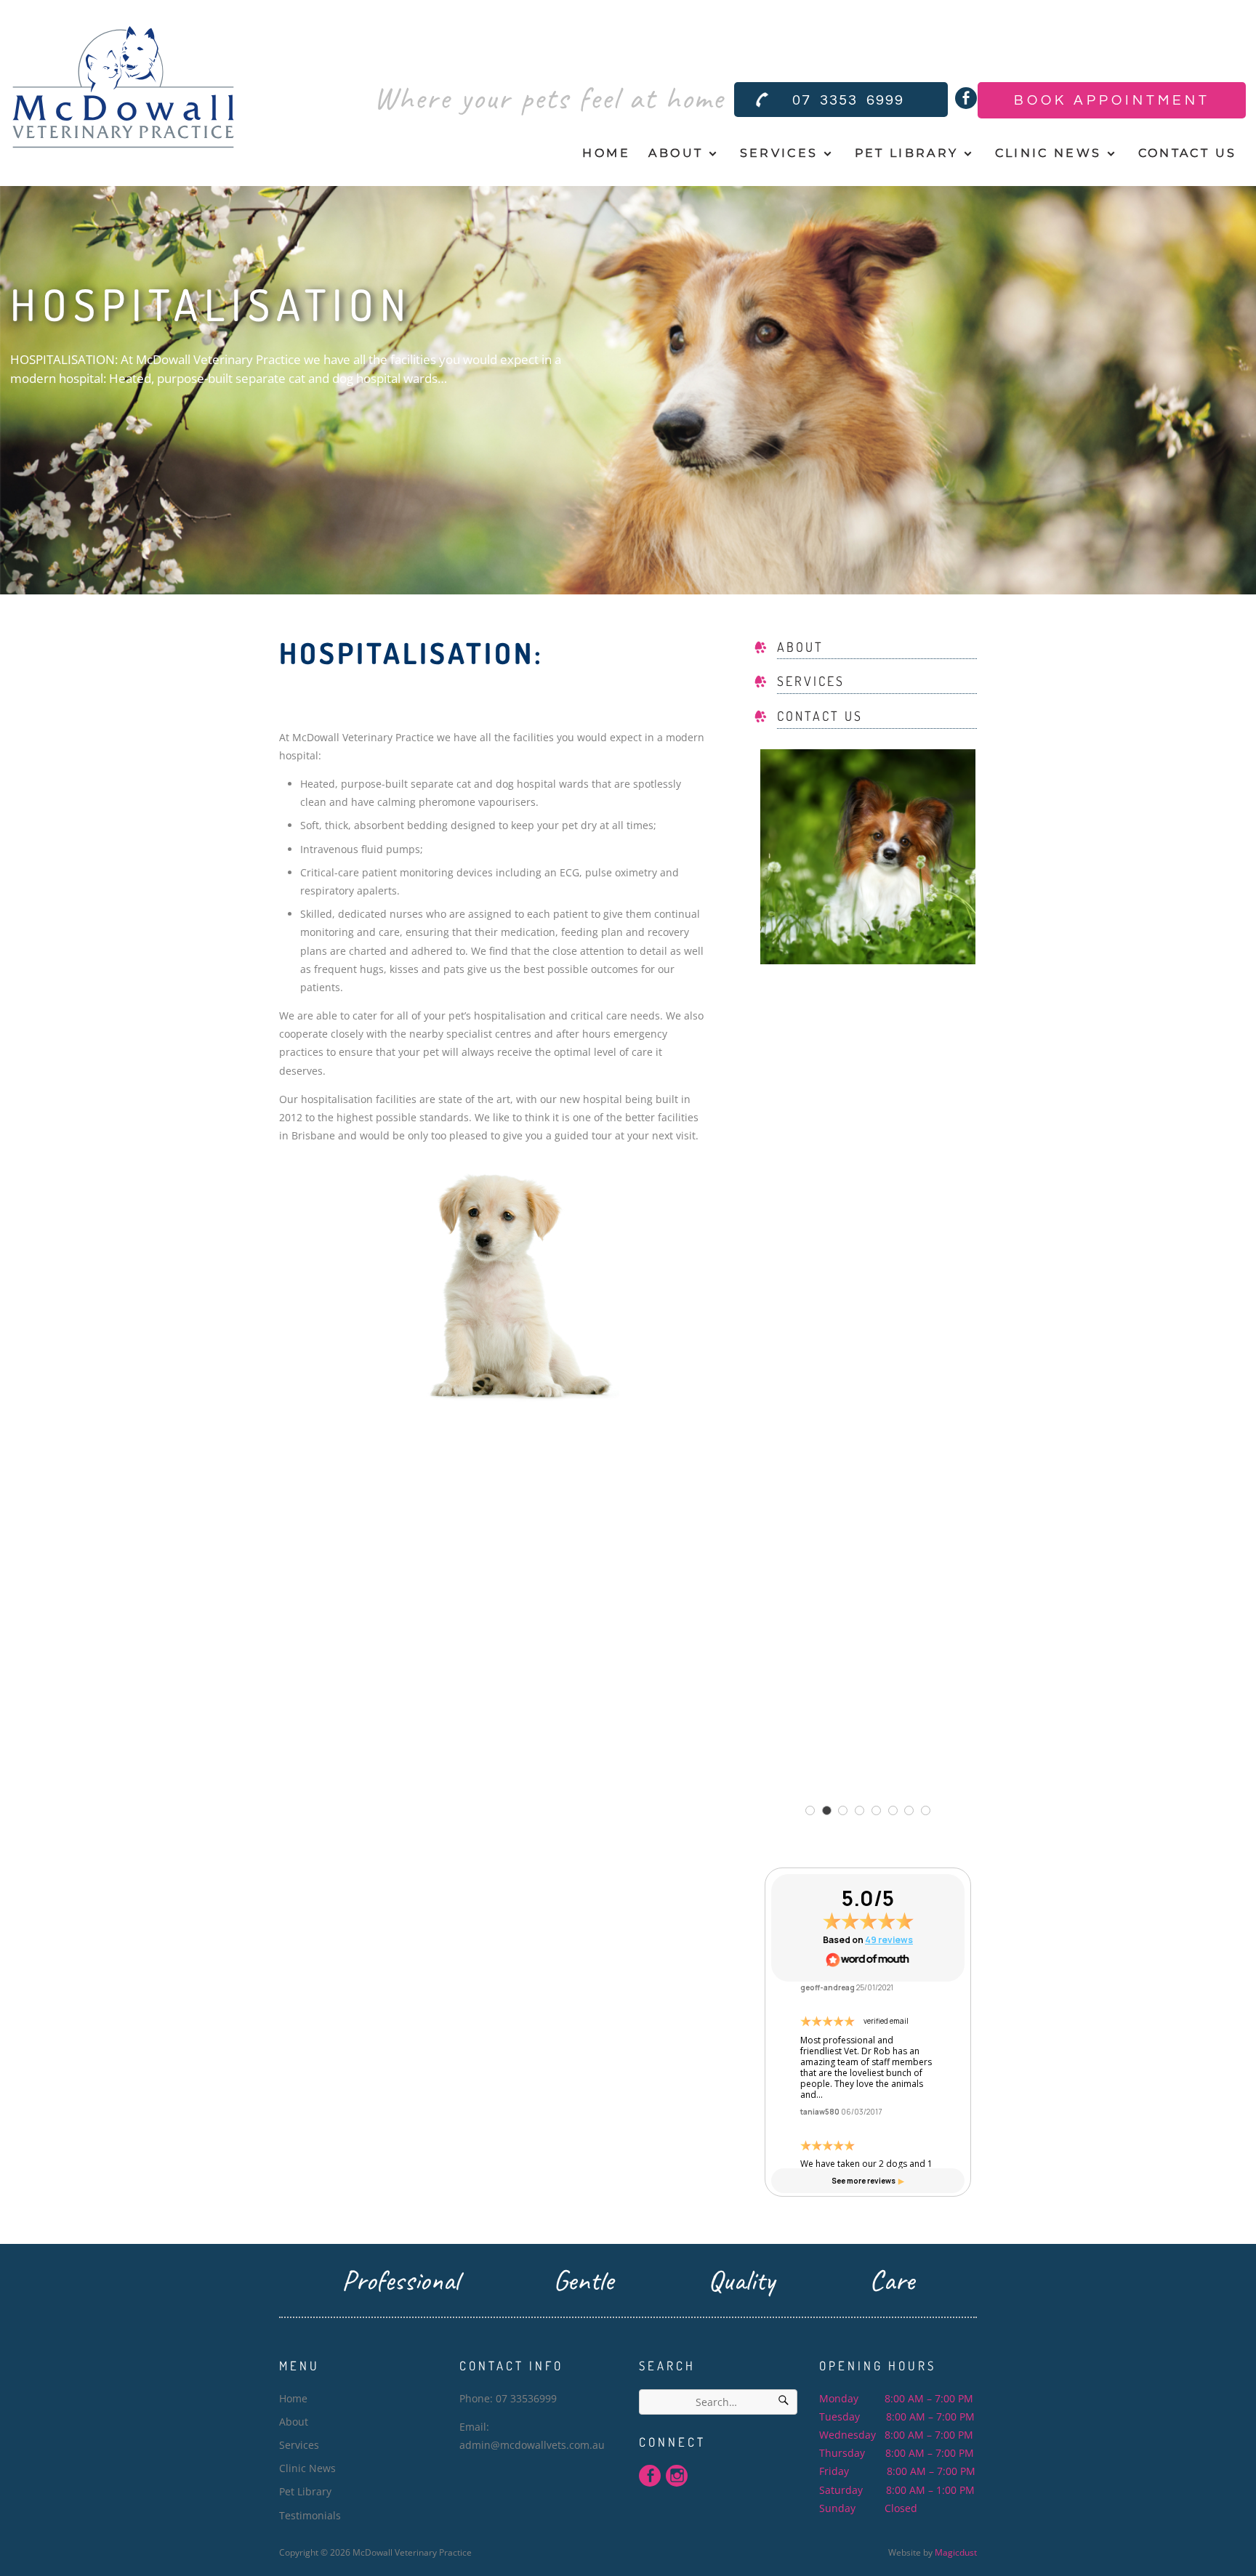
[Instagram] (677, 2476)
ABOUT (800, 647)
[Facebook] (966, 98)
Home (606, 153)
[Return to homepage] (123, 91)
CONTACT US (820, 716)
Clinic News (1048, 153)
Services (779, 153)
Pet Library (907, 153)
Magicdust (956, 2552)
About (676, 153)
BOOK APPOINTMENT (1112, 100)
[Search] (784, 2402)
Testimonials (310, 2515)
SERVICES (811, 681)
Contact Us (1187, 153)
